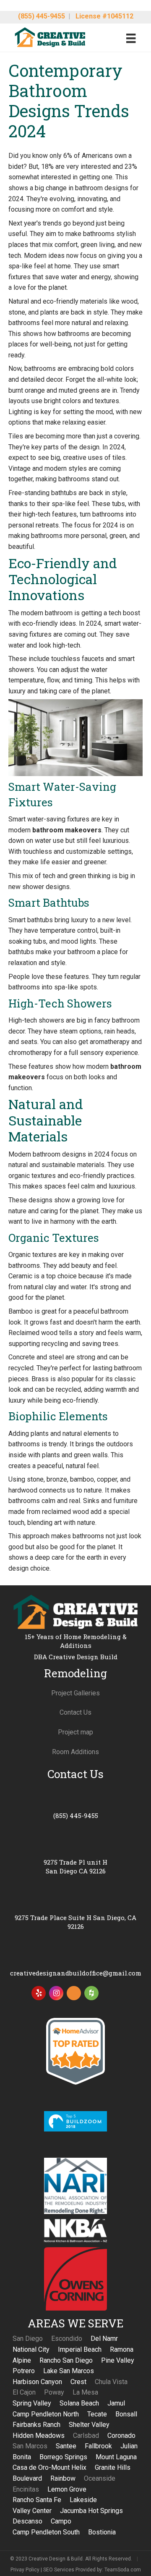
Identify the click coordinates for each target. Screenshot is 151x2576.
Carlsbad (86, 2436)
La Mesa (85, 2392)
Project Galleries (75, 1693)
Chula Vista (111, 2382)
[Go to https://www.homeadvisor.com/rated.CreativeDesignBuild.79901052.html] (74, 1995)
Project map (75, 1732)
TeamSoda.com (123, 2569)
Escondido (67, 2339)
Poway (54, 2392)
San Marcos (30, 2446)
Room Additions (75, 1752)
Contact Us (75, 1712)
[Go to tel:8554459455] (75, 1805)
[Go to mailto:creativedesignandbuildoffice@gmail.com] (75, 1963)
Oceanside (100, 2478)
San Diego (28, 2339)
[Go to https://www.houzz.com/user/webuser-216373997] (91, 1993)
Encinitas (26, 2489)
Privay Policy (25, 2569)
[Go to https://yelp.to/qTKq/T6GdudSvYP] (39, 1993)
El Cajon (24, 2392)
